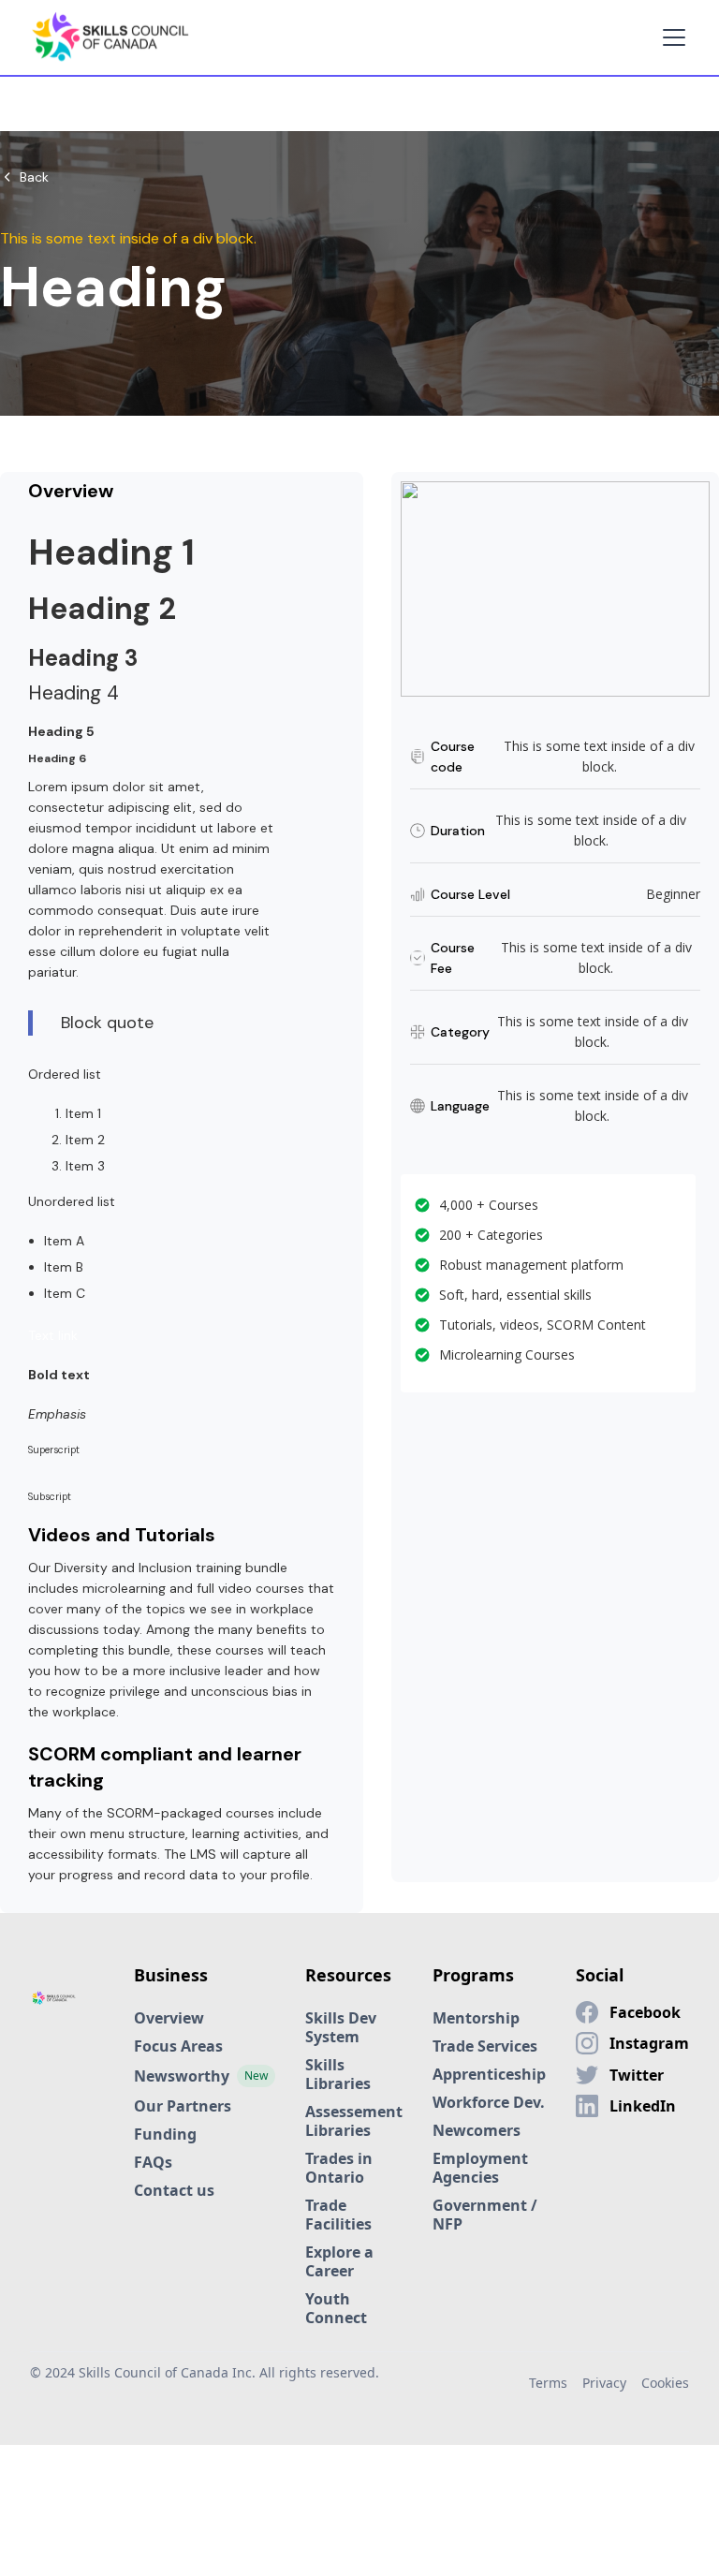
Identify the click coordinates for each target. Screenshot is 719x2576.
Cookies (665, 2383)
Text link (53, 1335)
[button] (670, 37)
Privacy (604, 2383)
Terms (548, 2383)
